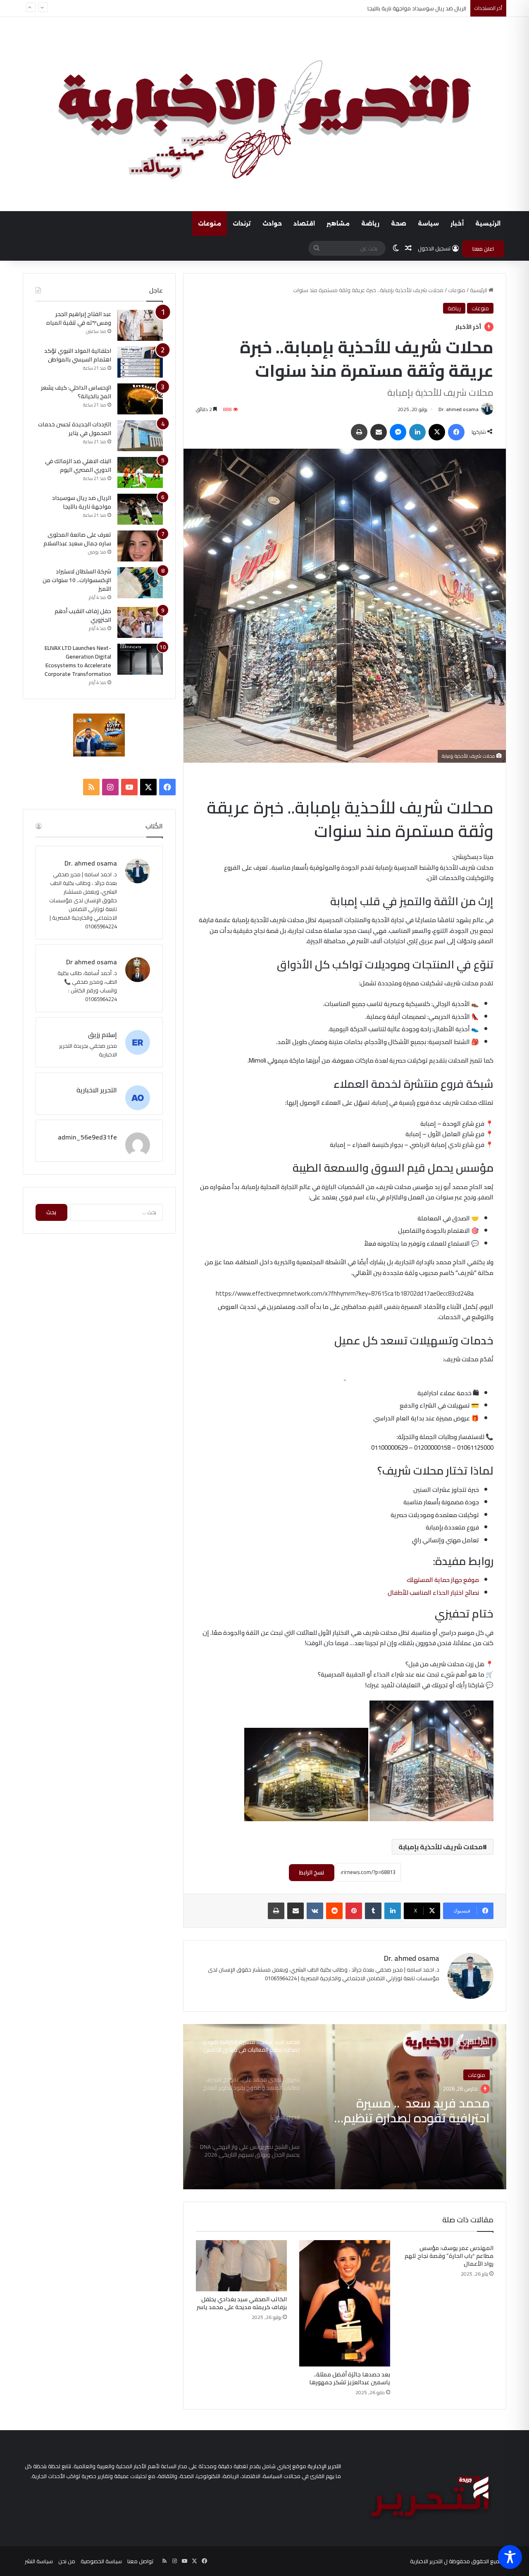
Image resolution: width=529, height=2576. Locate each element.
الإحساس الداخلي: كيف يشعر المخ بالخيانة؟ (76, 392)
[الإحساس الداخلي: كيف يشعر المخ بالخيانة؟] (140, 399)
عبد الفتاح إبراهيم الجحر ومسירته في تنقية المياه (79, 318)
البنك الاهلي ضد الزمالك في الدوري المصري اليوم (78, 465)
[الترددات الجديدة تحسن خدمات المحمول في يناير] (140, 436)
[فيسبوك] (456, 432)
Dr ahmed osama (92, 962)
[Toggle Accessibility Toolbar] (510, 2557)
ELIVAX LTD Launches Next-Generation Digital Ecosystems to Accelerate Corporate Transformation (78, 661)
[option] (345, 2107)
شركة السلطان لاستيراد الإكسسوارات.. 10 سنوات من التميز (77, 580)
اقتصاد (304, 224)
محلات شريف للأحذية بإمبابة (441, 1847)
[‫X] (437, 432)
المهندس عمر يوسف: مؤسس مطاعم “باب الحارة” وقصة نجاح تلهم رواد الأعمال (449, 2256)
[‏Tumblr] (373, 1911)
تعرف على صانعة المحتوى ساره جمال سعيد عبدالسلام (77, 539)
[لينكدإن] (417, 432)
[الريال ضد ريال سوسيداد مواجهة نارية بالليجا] (140, 509)
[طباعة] (359, 432)
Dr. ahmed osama (459, 409)
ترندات (242, 224)
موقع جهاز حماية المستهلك (443, 1580)
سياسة (428, 224)
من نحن (67, 2561)
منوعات (210, 224)
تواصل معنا (140, 2561)
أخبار (457, 224)
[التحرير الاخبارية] (264, 114)
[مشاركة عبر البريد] (379, 432)
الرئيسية (488, 224)
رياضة (370, 224)
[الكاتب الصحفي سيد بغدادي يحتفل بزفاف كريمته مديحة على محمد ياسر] (241, 2266)
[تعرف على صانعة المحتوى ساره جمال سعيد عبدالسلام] (140, 546)
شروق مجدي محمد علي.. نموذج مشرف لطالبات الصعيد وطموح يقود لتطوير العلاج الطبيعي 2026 (405, 2110)
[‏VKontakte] (315, 1911)
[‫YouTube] (129, 787)
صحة (399, 224)
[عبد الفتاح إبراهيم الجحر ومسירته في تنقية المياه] (140, 325)
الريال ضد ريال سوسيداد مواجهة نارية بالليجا (82, 502)
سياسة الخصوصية (101, 2561)
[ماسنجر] (398, 432)
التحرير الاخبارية (97, 1090)
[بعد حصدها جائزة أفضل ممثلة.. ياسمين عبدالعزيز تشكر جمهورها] (345, 2303)
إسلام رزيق (102, 1035)
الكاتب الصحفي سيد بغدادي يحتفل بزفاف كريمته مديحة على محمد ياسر (242, 2303)
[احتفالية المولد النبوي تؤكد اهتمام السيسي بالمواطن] (140, 362)
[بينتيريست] (354, 1911)
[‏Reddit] (334, 1911)
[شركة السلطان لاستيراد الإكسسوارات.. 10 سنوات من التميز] (140, 583)
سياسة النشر (39, 2561)
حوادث (272, 224)
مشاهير (338, 224)
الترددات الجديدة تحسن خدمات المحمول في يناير (75, 429)
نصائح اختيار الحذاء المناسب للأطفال (433, 1592)
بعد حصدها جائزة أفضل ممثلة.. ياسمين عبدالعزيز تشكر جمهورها (350, 2378)
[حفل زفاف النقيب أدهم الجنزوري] (140, 622)
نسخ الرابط (312, 1872)
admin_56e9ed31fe (87, 1137)
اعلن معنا (483, 249)
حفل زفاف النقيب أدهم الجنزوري (83, 615)
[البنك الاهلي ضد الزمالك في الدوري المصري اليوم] (140, 472)
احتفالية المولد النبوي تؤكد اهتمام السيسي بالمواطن (78, 355)
